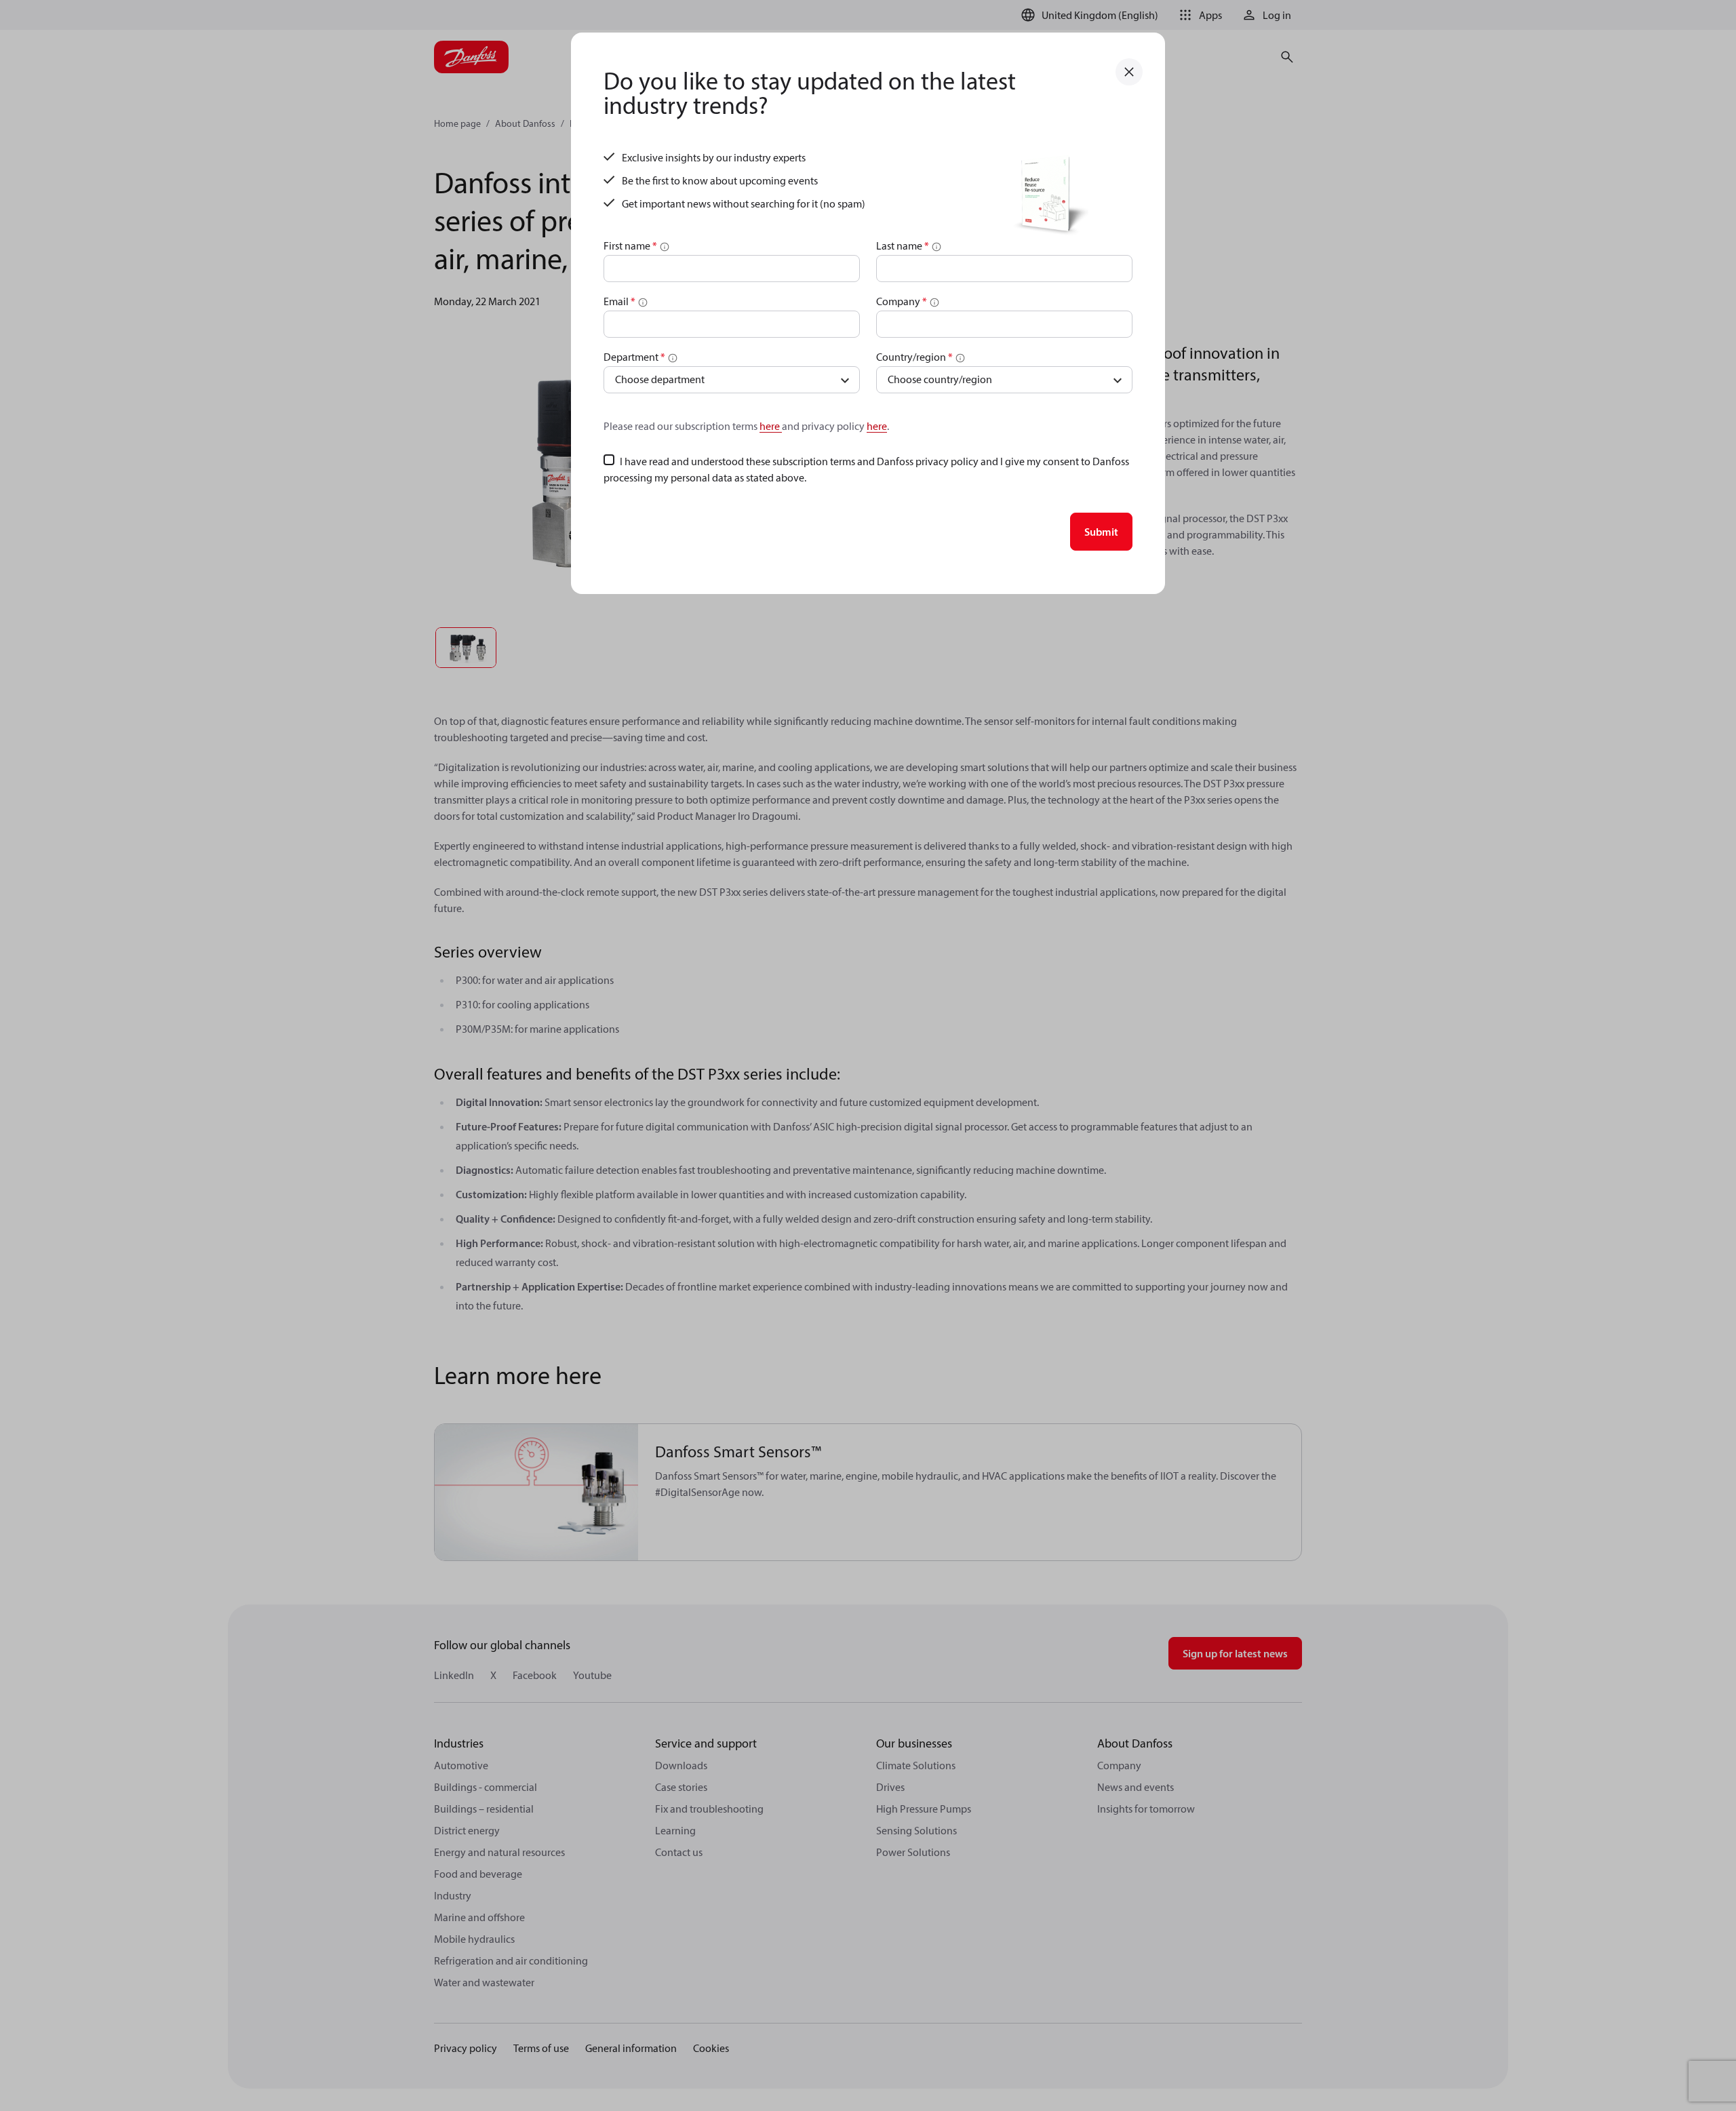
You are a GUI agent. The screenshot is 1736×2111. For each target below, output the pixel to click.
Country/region (914, 357)
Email (619, 301)
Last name (903, 245)
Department (634, 357)
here (771, 426)
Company (902, 301)
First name (630, 245)
